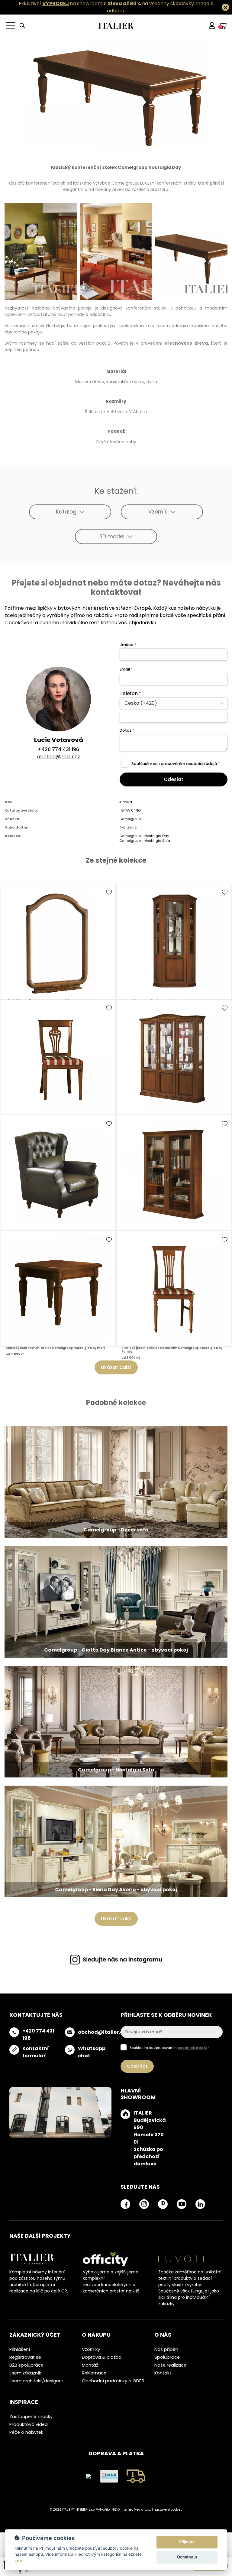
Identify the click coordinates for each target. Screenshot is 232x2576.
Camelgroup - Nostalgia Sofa (145, 841)
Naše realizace (170, 2365)
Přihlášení (20, 2349)
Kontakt (163, 2373)
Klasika (126, 802)
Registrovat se (25, 2357)
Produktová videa (29, 2424)
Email (126, 669)
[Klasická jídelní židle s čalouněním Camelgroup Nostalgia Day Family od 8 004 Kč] (174, 1289)
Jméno (128, 645)
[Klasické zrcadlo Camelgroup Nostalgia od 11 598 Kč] (58, 941)
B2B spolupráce (26, 2365)
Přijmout (187, 2542)
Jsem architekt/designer (36, 2381)
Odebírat (137, 2066)
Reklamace (94, 2373)
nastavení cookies (168, 2510)
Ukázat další (116, 1367)
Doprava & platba (102, 2357)
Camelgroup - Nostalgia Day (144, 836)
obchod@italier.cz (59, 757)
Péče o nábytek (26, 2432)
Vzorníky (91, 2349)
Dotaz (127, 730)
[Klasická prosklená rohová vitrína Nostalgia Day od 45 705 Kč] (174, 941)
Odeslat (174, 779)
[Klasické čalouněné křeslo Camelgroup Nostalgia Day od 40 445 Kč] (58, 1173)
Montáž (90, 2365)
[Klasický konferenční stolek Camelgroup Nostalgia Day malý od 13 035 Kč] (58, 1289)
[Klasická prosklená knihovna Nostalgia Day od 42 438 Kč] (174, 1173)
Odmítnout (187, 2557)
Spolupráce (167, 2357)
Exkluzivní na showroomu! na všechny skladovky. (107, 3)
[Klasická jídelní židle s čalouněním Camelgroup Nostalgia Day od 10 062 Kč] (58, 1057)
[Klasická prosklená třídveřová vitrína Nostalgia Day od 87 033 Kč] (174, 1057)
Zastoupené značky (31, 2417)
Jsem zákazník (25, 2373)
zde (18, 2561)
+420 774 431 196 (58, 749)
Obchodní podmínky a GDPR (113, 2381)
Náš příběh (166, 2349)
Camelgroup (130, 819)
